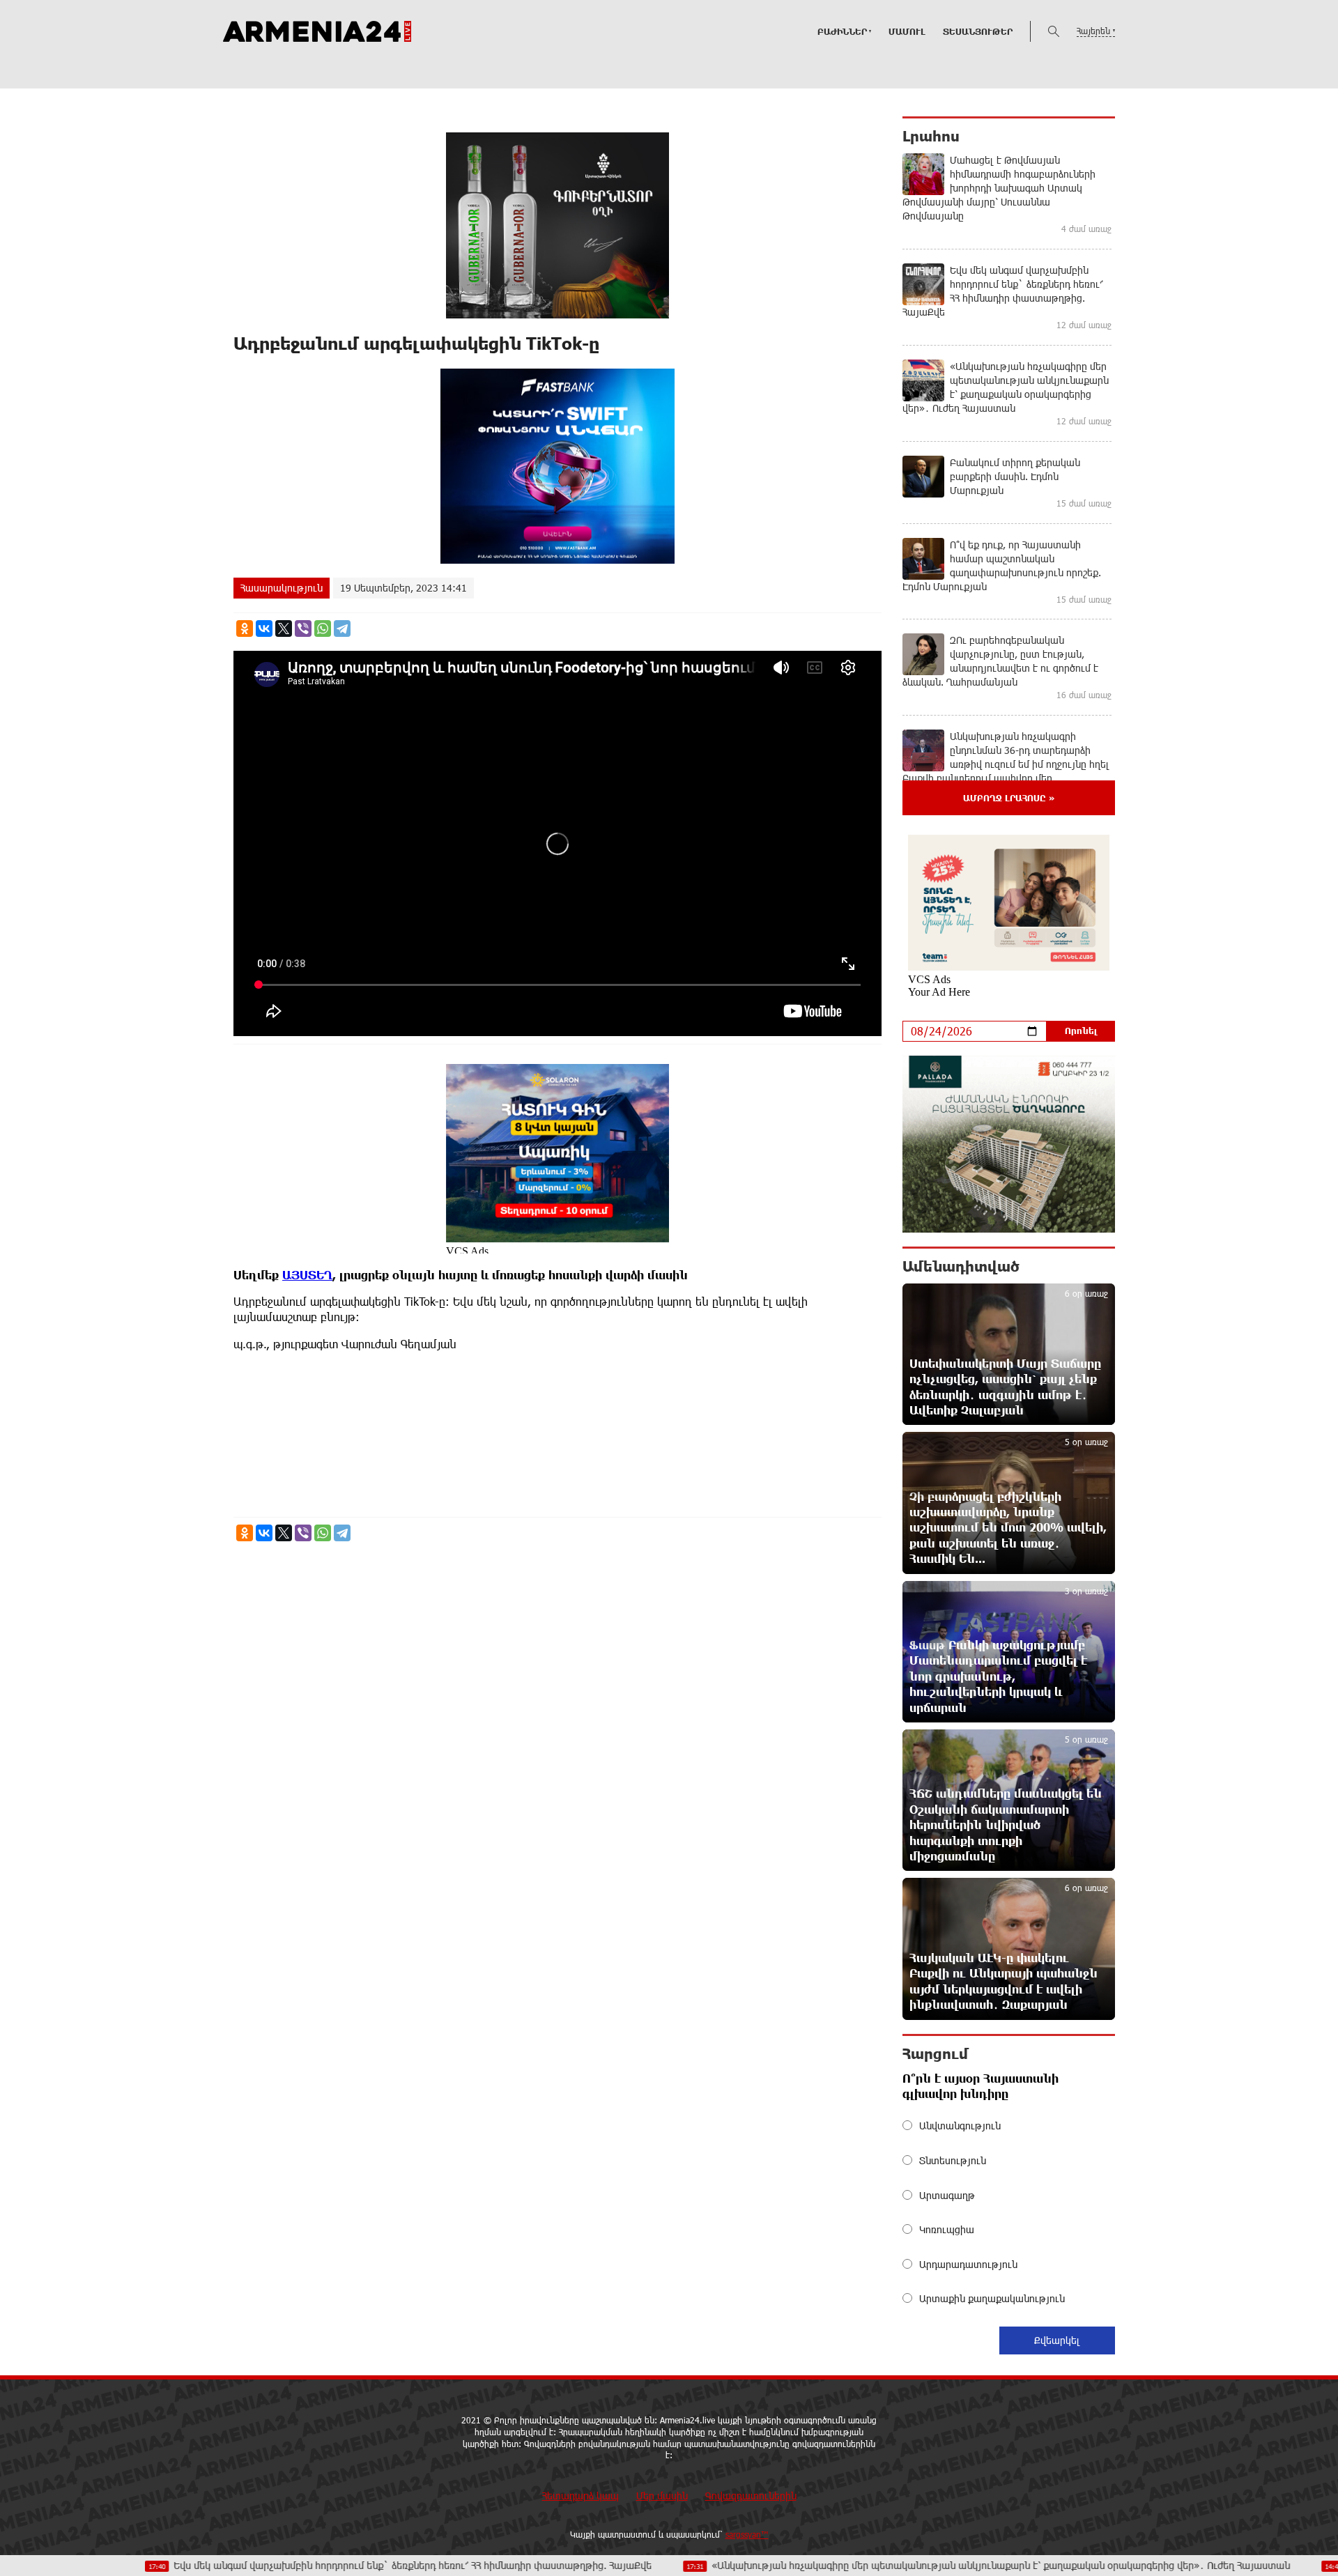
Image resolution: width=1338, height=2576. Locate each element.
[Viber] (303, 628)
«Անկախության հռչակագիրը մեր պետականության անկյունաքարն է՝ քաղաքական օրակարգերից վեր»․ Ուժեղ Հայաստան (893, 2565)
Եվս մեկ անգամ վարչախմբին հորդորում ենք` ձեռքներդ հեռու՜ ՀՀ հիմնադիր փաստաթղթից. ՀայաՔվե (305, 2565)
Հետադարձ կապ (580, 2496)
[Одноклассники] (245, 628)
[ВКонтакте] (264, 628)
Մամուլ (907, 31)
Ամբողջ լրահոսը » (1009, 798)
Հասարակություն (282, 588)
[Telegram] (342, 628)
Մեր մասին (662, 2496)
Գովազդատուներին (751, 2496)
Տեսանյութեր (978, 31)
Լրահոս (931, 136)
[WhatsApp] (323, 628)
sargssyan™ (747, 2534)
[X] (284, 628)
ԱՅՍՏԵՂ (307, 1275)
